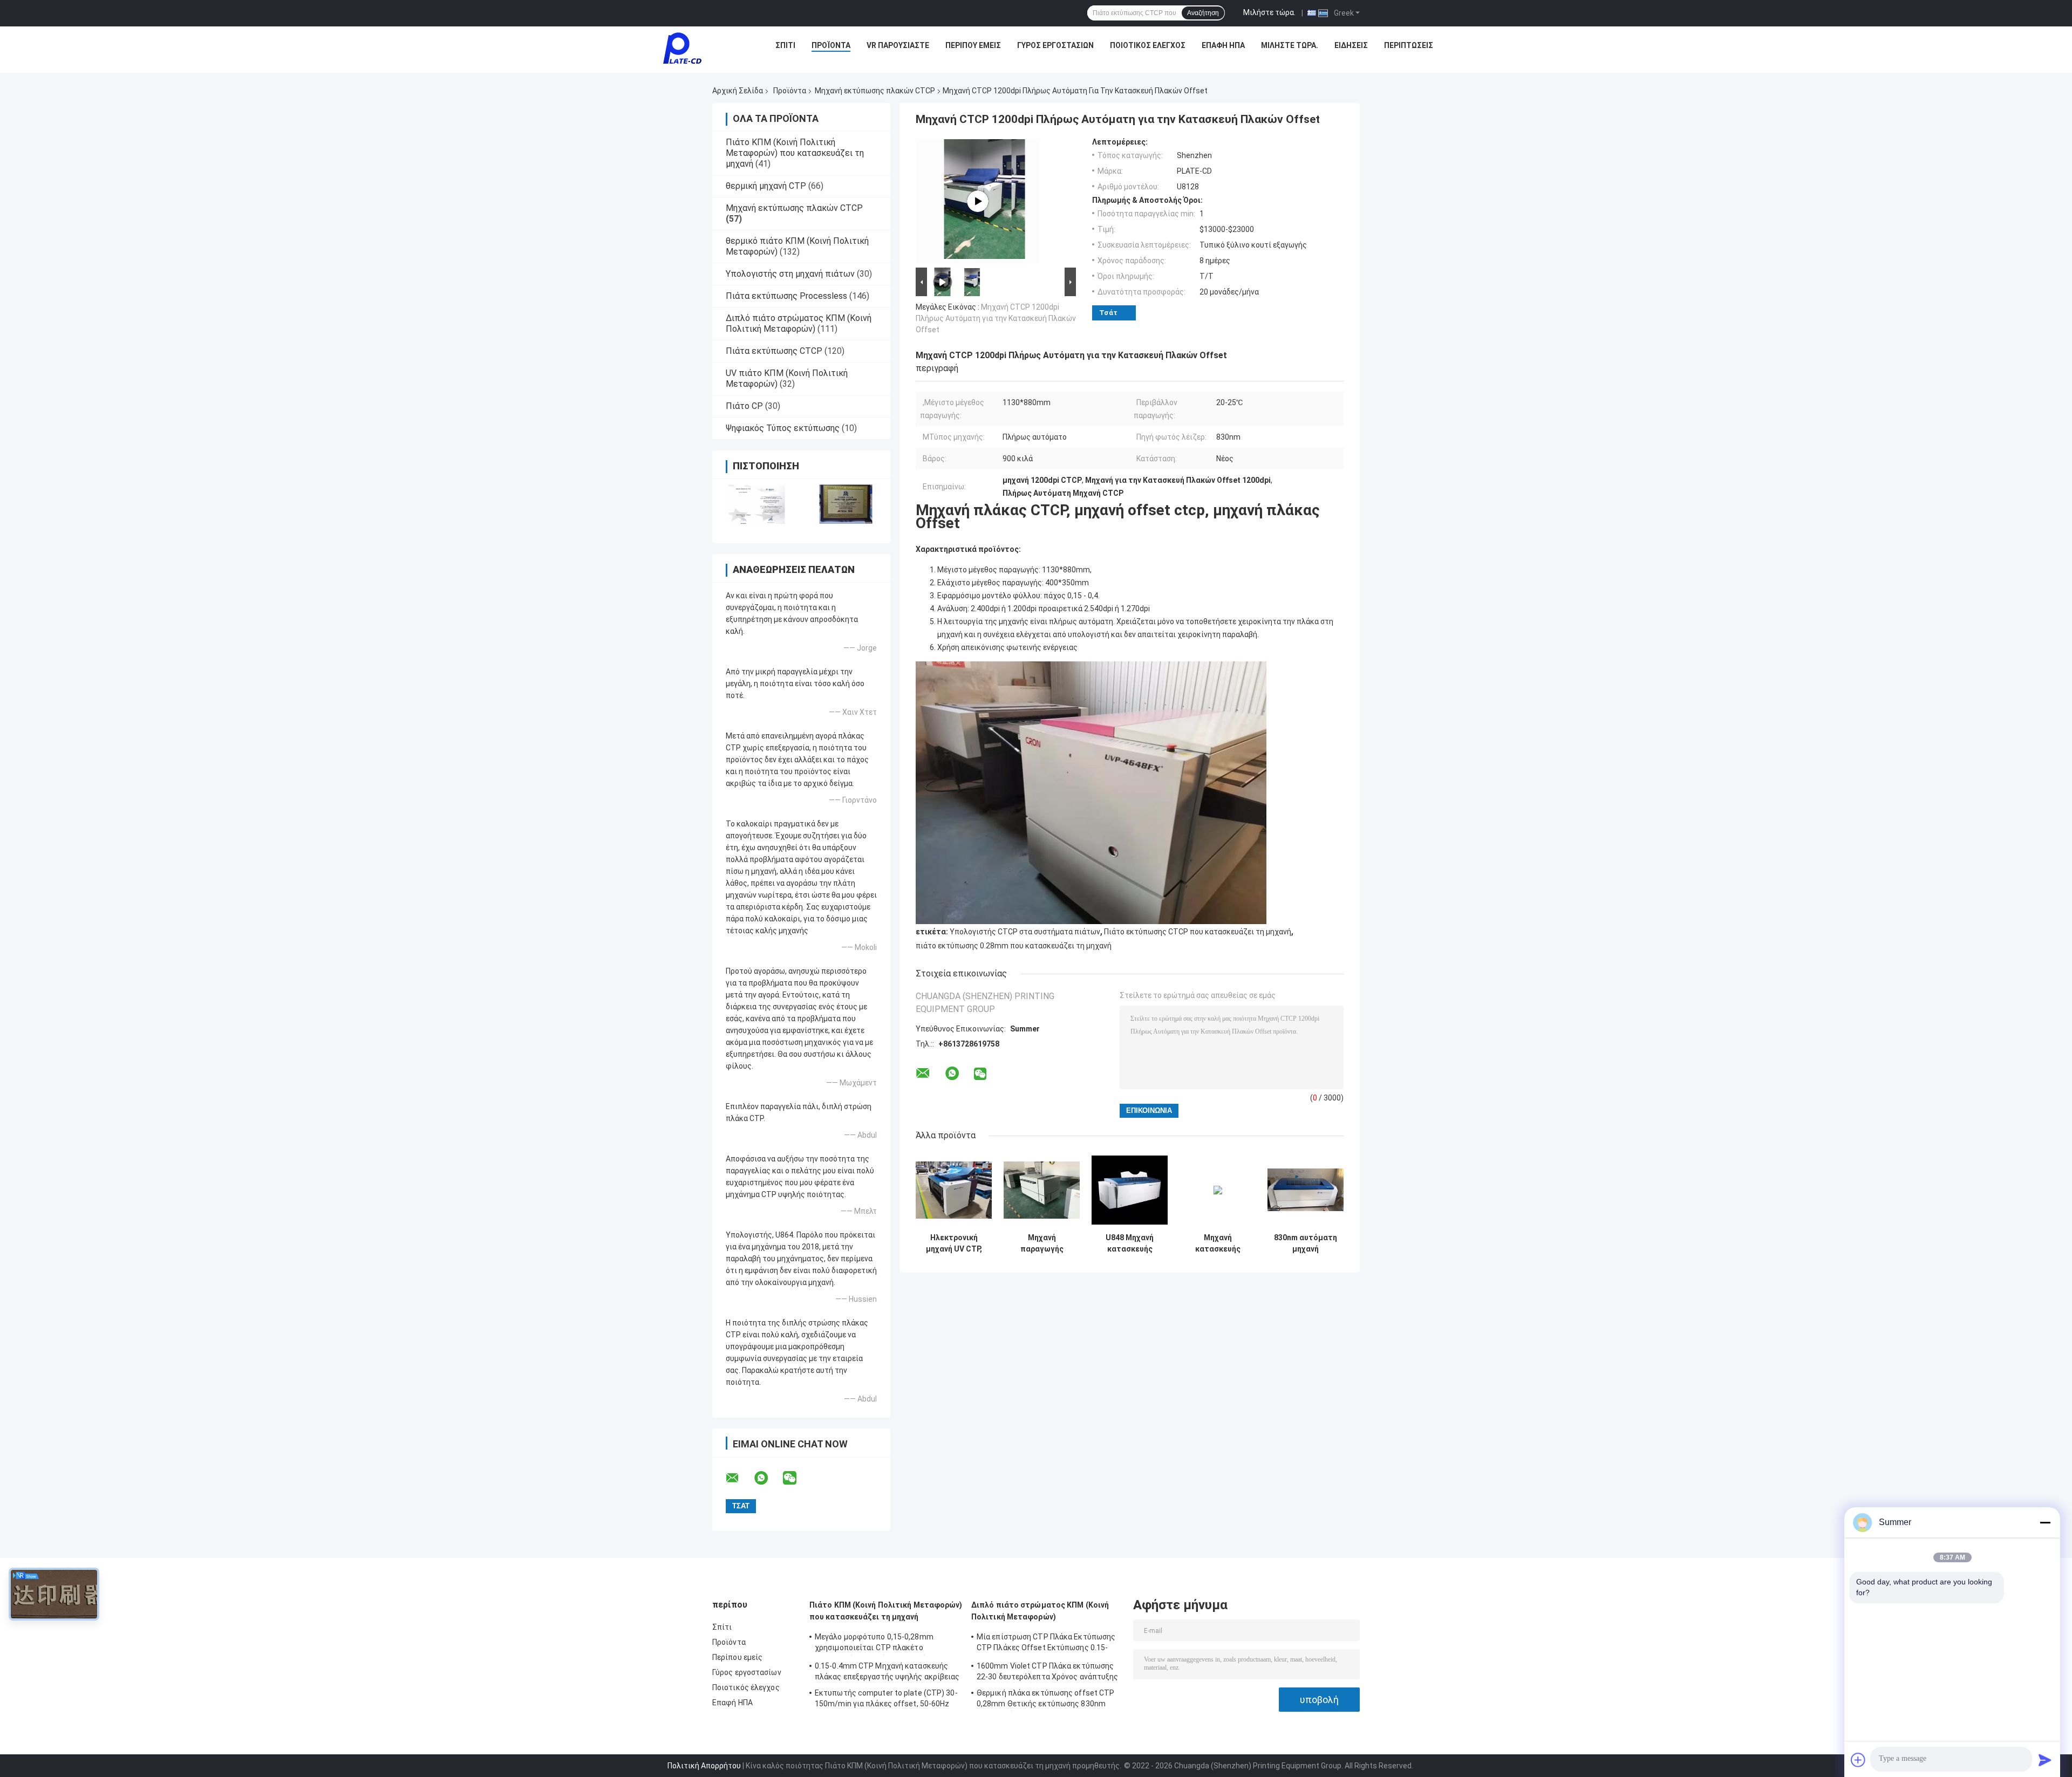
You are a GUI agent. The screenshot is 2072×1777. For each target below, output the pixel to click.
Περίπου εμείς (973, 45)
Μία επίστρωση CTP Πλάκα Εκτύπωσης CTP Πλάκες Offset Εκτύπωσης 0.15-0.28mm (1046, 1644)
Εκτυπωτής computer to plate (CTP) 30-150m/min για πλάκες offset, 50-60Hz (886, 1698)
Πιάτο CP (744, 406)
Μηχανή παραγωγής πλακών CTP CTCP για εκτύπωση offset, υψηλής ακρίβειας (1042, 1243)
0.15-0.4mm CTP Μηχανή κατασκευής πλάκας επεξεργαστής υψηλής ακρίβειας (887, 1671)
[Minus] (2045, 1522)
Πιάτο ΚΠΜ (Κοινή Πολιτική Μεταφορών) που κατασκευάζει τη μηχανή (795, 153)
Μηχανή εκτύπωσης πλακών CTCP (875, 91)
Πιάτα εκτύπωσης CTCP (774, 351)
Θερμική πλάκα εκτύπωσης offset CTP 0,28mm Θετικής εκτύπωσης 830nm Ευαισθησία (1045, 1700)
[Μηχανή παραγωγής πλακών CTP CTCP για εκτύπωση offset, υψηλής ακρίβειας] (1042, 1190)
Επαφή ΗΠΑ (1223, 45)
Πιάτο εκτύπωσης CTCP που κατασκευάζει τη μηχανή (1198, 932)
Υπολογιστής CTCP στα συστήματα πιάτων (1025, 932)
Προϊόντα (831, 45)
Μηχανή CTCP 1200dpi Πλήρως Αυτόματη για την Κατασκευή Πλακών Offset (996, 318)
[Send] (2045, 1760)
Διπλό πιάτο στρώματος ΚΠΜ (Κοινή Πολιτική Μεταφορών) (799, 323)
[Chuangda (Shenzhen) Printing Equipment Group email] (739, 1478)
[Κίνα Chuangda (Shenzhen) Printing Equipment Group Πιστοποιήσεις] (757, 504)
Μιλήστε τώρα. (1269, 12)
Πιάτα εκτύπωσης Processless (786, 296)
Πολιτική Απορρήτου (704, 1766)
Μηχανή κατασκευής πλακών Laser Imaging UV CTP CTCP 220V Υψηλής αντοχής (1218, 1243)
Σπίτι (785, 45)
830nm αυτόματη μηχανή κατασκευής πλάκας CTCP (1306, 1243)
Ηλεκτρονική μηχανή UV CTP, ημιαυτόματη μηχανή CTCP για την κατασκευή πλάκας (954, 1243)
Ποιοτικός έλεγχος (1148, 45)
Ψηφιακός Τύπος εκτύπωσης (783, 428)
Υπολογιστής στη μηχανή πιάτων (790, 274)
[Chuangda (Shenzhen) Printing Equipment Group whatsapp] (768, 1478)
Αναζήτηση (1203, 13)
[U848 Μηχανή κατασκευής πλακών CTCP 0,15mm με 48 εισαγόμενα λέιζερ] (1130, 1190)
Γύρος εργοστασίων (1055, 45)
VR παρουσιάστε (898, 45)
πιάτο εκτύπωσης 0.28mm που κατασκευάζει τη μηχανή (1014, 946)
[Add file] (1858, 1760)
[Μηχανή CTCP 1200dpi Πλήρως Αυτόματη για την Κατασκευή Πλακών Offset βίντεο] (978, 201)
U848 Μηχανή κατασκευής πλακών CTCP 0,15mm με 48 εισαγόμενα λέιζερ (1130, 1243)
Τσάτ (1108, 313)
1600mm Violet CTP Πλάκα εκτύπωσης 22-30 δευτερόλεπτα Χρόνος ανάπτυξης (1048, 1671)
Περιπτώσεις (1409, 45)
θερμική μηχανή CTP (766, 186)
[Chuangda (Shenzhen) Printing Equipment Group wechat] (796, 1478)
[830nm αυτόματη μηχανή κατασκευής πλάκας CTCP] (1306, 1190)
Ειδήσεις (1351, 45)
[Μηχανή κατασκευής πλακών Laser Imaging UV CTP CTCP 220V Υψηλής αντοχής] (1218, 1190)
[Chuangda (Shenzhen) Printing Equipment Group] (682, 48)
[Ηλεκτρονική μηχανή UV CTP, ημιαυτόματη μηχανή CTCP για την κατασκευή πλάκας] (954, 1190)
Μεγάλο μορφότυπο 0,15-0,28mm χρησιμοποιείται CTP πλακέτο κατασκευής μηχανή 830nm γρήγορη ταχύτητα (879, 1644)
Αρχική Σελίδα (738, 91)
